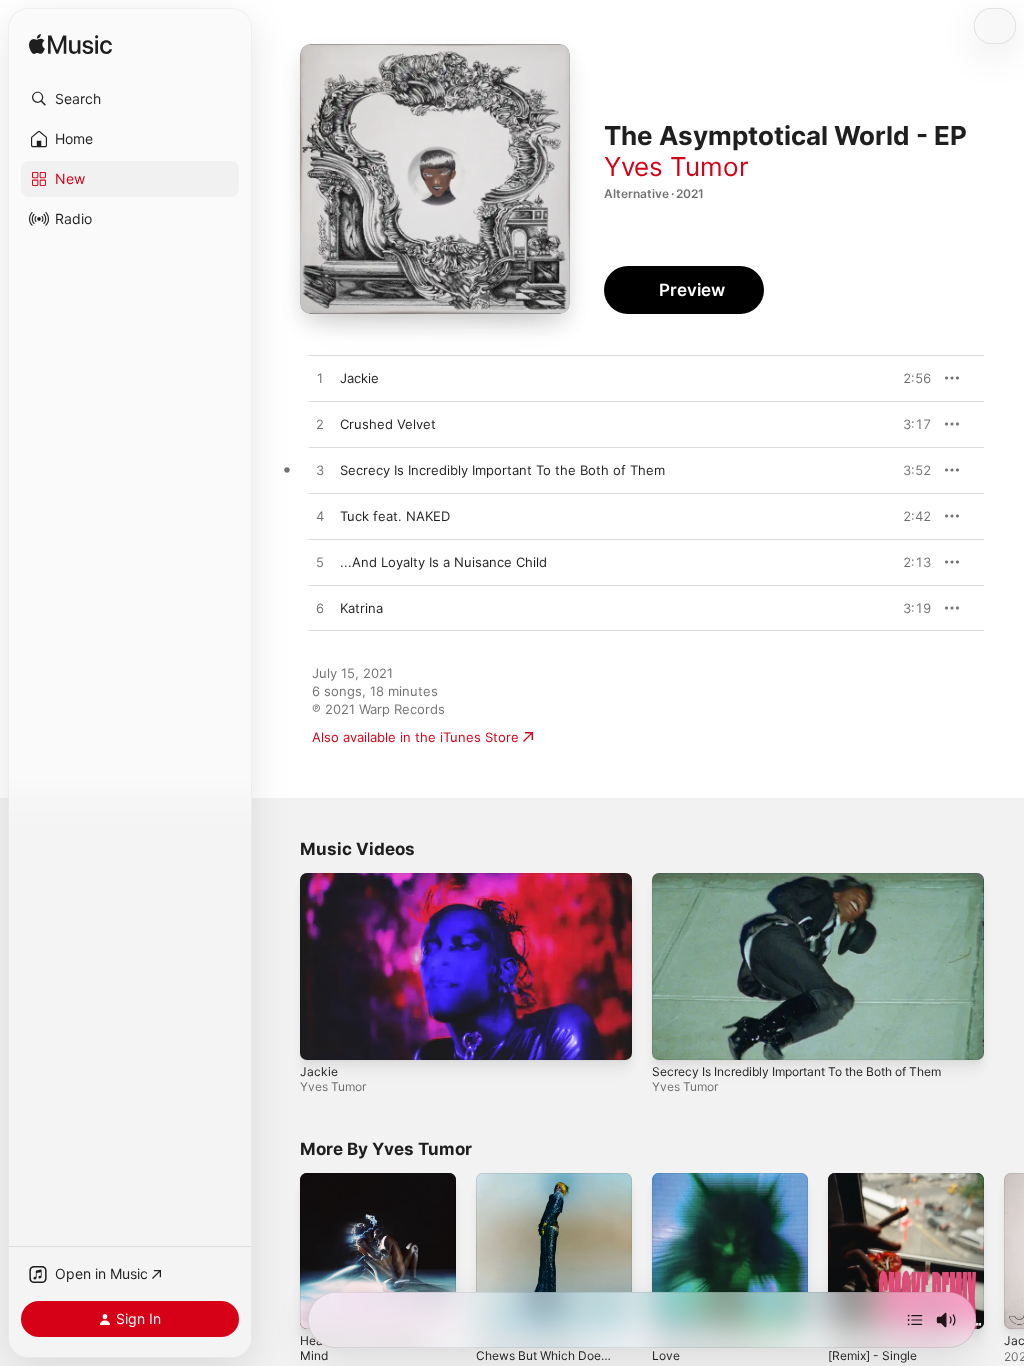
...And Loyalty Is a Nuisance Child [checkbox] (443, 562)
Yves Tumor (676, 166)
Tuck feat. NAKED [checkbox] (395, 516)
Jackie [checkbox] (359, 378)
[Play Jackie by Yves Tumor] (320, 379)
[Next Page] (1004, 1251)
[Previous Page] (280, 1251)
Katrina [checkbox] (361, 608)
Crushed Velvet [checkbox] (388, 424)
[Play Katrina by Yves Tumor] (320, 609)
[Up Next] (915, 1320)
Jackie (319, 1071)
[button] (130, 99)
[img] (70, 45)
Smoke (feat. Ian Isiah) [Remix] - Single (890, 1348)
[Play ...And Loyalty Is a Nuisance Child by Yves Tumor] (320, 563)
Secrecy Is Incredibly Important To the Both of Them (796, 1071)
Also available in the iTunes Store (415, 737)
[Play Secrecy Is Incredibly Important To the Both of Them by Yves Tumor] (320, 471)
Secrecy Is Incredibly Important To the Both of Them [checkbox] (502, 470)
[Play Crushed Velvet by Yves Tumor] (320, 425)
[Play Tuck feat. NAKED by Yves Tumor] (320, 517)
